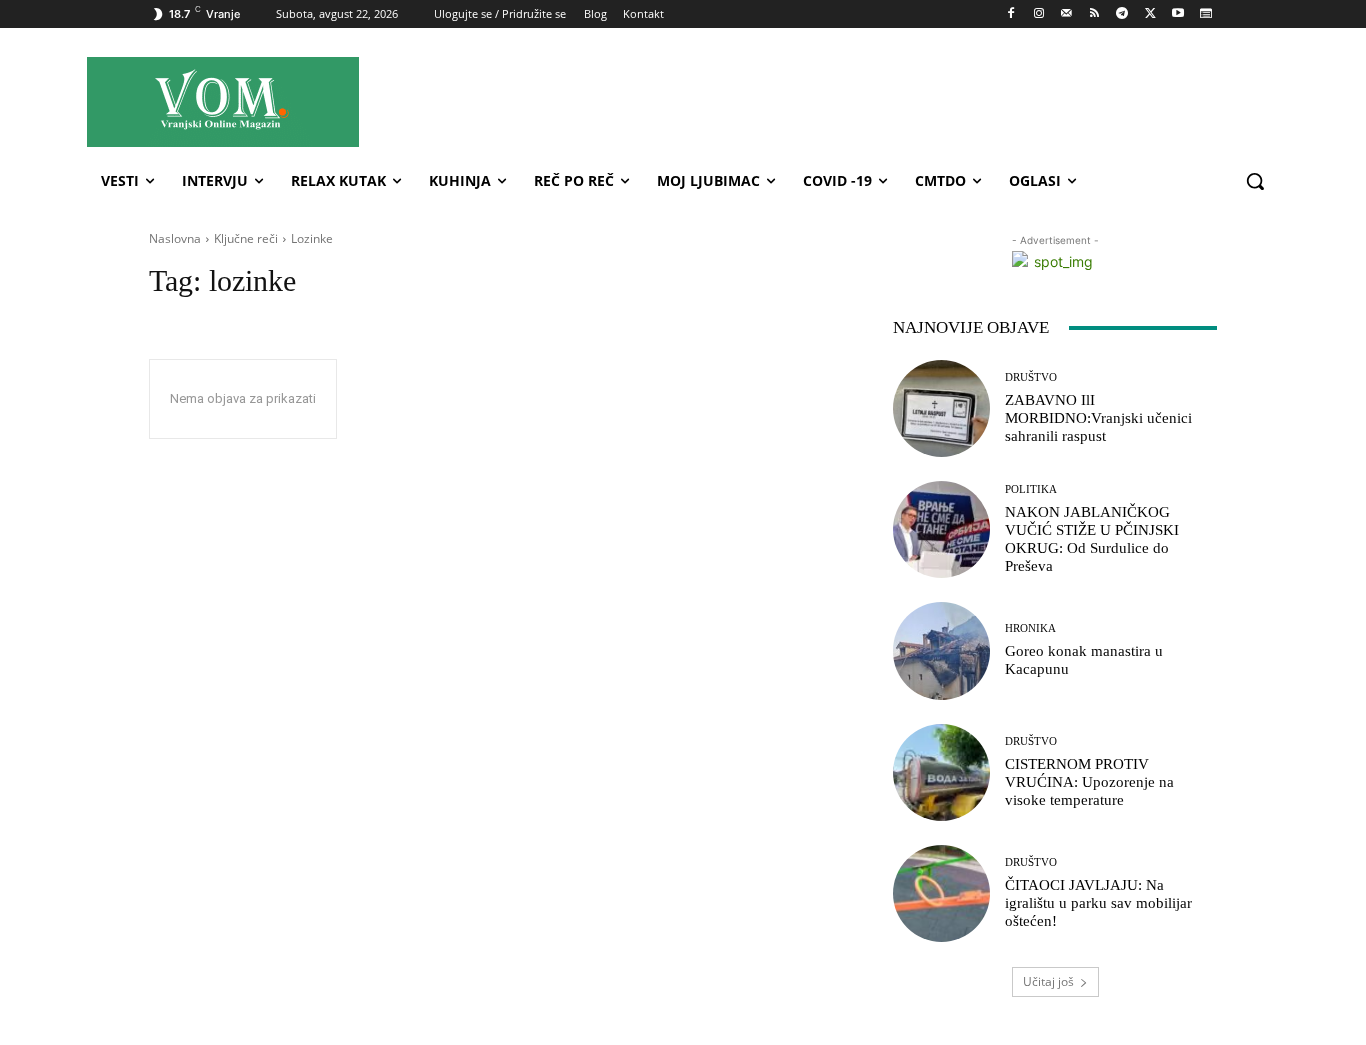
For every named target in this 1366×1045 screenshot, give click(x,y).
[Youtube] (1177, 14)
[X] (1150, 14)
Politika (1031, 489)
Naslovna (175, 238)
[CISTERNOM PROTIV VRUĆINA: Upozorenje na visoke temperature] (941, 772)
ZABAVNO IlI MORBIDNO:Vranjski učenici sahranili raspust (1098, 418)
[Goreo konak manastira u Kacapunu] (941, 650)
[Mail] (1066, 14)
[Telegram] (1122, 14)
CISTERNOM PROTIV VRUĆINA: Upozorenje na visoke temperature (1089, 782)
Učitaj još (1048, 981)
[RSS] (1094, 14)
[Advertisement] (862, 101)
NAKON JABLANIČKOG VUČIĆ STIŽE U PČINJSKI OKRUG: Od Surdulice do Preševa (1092, 539)
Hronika (1030, 628)
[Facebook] (1011, 14)
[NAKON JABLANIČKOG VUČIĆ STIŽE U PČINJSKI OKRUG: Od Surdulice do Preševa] (941, 529)
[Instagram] (1038, 14)
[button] (1255, 181)
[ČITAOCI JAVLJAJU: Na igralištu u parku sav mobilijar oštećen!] (941, 893)
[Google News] (1205, 14)
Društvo (1031, 377)
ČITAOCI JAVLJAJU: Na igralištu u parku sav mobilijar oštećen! (1098, 903)
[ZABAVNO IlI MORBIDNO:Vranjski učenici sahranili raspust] (941, 408)
